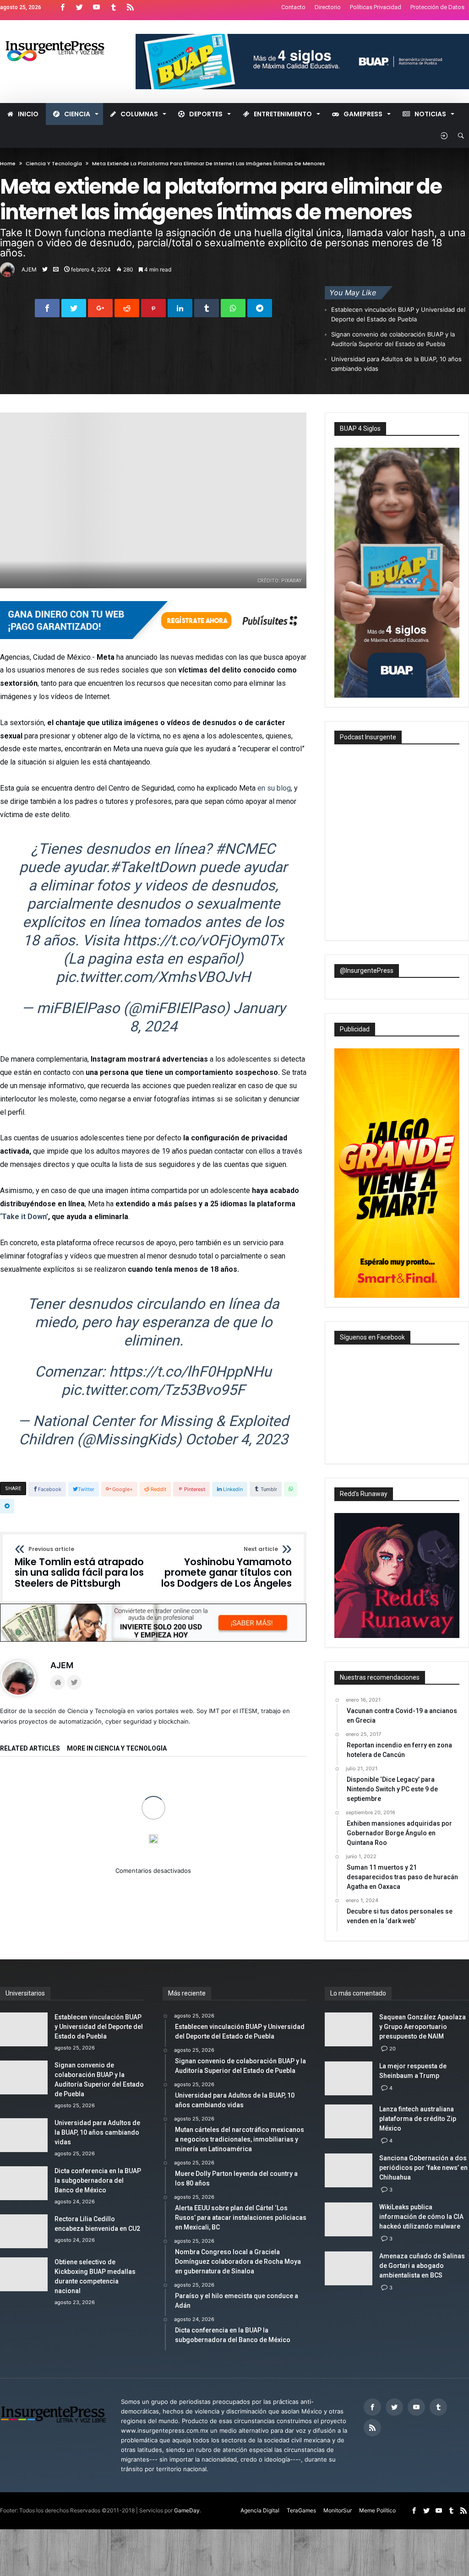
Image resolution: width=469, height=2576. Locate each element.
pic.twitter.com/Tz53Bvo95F (153, 1390)
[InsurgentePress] (62, 34)
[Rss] (130, 8)
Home (8, 163)
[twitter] (74, 308)
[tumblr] (207, 308)
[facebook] (47, 308)
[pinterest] (153, 308)
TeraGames (301, 2511)
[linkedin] (180, 308)
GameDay (187, 2511)
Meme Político (377, 2511)
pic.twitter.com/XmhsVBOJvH (153, 977)
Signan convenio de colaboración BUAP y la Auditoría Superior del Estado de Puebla (393, 339)
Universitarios (74, 1816)
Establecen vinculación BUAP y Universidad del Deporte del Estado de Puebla (398, 314)
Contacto (293, 7)
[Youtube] (96, 8)
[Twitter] (79, 8)
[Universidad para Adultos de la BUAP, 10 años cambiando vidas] (260, 1793)
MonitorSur (338, 2511)
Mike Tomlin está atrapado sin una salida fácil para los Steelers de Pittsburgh (79, 1568)
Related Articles (30, 1749)
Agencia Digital (260, 2511)
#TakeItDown (153, 867)
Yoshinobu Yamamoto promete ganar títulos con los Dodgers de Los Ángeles (226, 1568)
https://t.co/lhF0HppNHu (190, 1372)
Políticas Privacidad (376, 7)
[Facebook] (62, 8)
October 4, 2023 (237, 1439)
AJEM (29, 269)
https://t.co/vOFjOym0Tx (203, 940)
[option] (48, 1820)
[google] (100, 308)
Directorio (328, 7)
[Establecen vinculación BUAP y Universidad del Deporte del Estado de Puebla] (48, 1793)
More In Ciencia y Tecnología (117, 1749)
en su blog (274, 788)
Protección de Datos (437, 7)
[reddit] (127, 308)
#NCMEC (245, 849)
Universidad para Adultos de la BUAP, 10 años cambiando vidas (396, 364)
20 (393, 2049)
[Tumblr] (113, 8)
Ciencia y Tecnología (54, 163)
